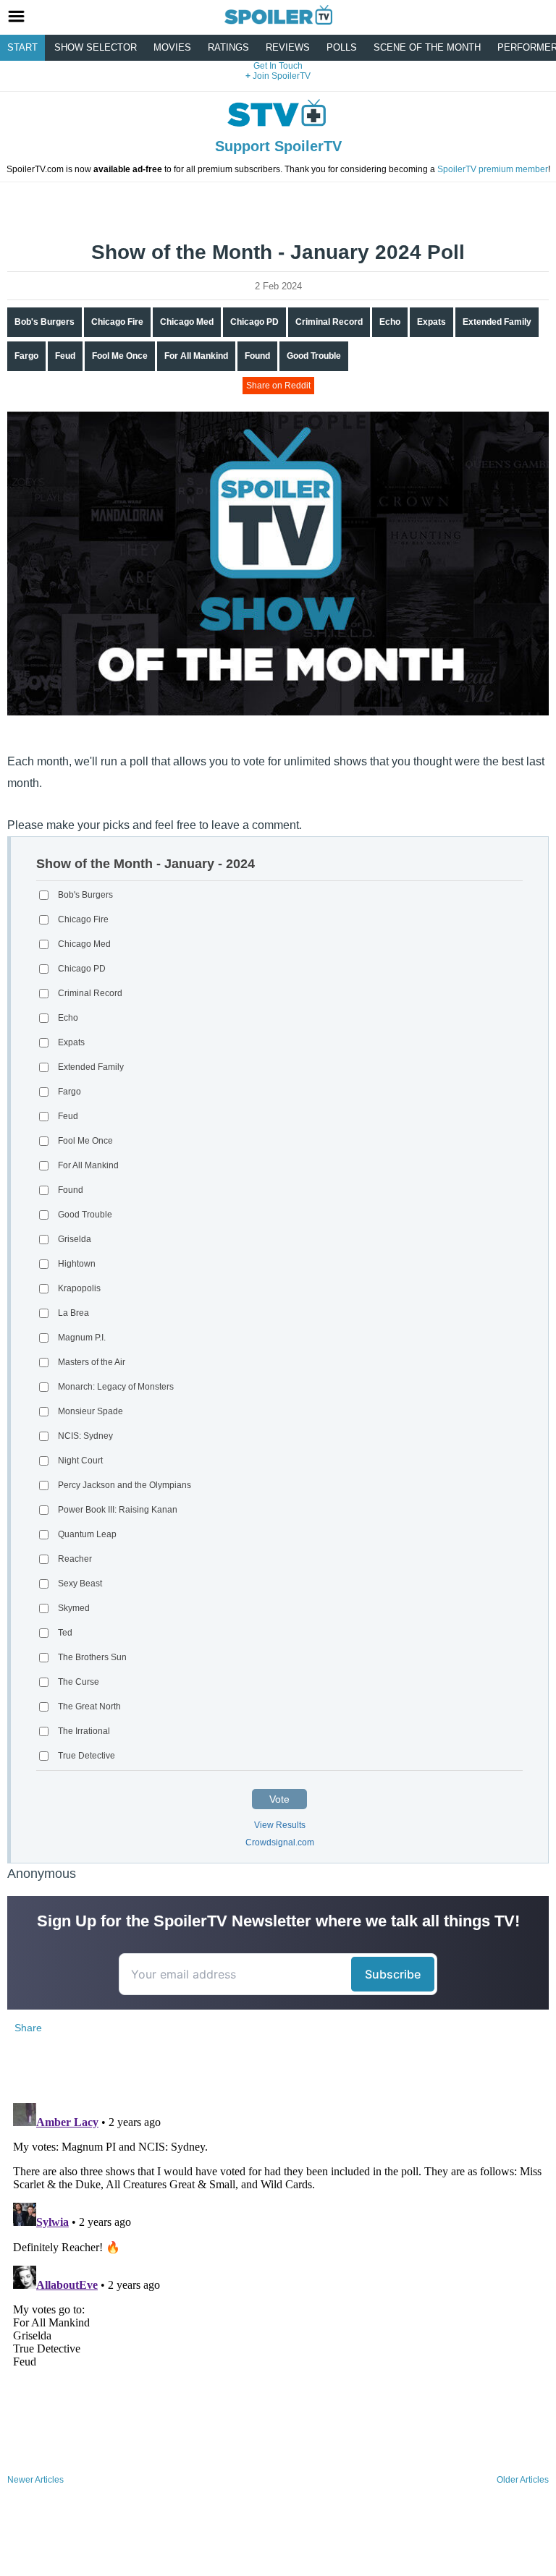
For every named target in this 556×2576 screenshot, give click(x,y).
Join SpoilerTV (281, 76)
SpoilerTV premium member (493, 169)
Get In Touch (278, 66)
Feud (65, 356)
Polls (342, 47)
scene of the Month (427, 47)
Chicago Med (187, 322)
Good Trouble (314, 356)
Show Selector (96, 47)
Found (257, 356)
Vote (279, 1799)
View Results (280, 1825)
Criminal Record (329, 322)
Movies (172, 47)
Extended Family (497, 322)
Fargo (26, 356)
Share (28, 2028)
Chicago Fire (117, 322)
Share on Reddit (278, 386)
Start (22, 47)
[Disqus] (278, 2278)
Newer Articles (35, 2480)
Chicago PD (254, 322)
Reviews (288, 47)
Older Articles (523, 2480)
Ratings (228, 47)
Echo (390, 322)
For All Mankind (196, 356)
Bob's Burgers (45, 322)
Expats (431, 322)
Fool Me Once (120, 356)
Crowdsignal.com (280, 1842)
